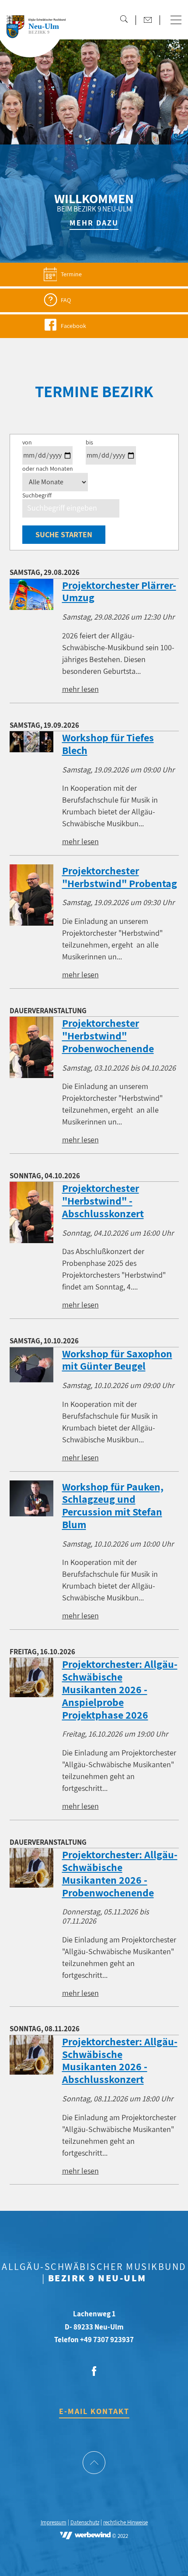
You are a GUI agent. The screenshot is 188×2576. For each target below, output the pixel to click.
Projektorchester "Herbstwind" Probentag (120, 877)
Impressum (54, 2523)
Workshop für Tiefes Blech (108, 744)
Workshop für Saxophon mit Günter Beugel (117, 1360)
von (27, 442)
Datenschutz (85, 2523)
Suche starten (64, 534)
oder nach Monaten (48, 469)
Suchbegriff (37, 495)
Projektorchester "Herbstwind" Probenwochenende (108, 1036)
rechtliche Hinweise (125, 2523)
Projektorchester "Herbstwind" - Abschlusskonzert (103, 1201)
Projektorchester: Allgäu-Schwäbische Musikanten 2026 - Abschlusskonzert (120, 2060)
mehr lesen (80, 689)
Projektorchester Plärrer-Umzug (119, 591)
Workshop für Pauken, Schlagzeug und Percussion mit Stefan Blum (113, 1505)
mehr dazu (94, 223)
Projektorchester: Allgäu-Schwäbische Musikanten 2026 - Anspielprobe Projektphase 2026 (120, 1689)
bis (89, 442)
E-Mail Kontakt (94, 2411)
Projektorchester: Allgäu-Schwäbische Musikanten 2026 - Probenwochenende (120, 1873)
